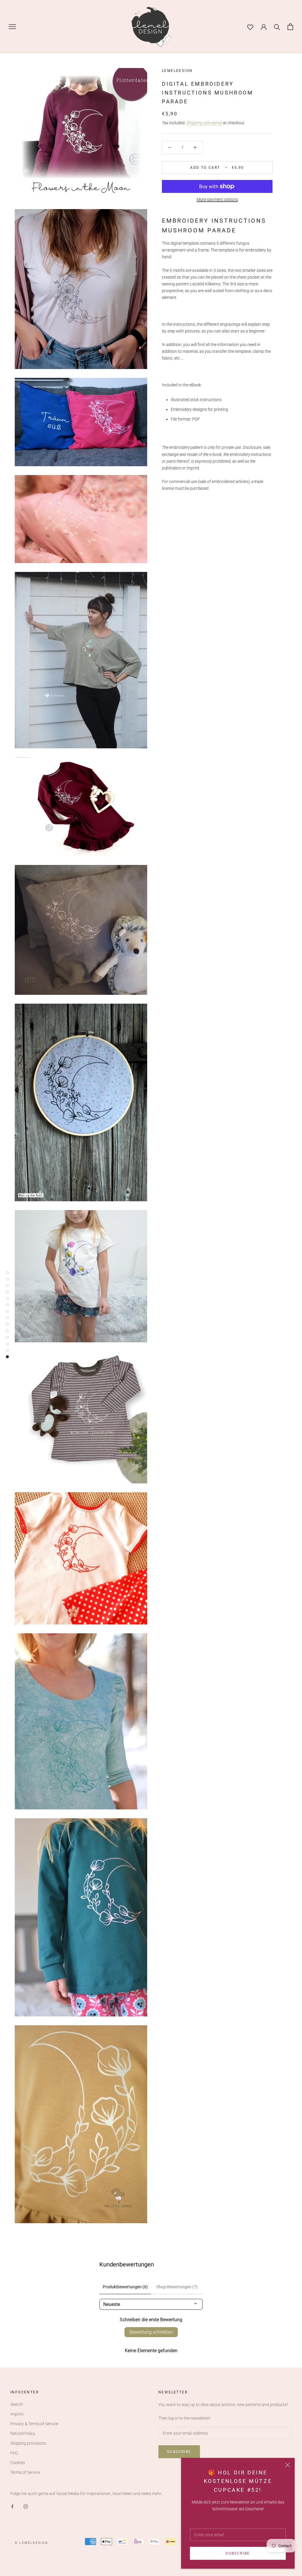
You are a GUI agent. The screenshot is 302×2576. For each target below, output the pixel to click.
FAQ (14, 2453)
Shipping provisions (28, 2443)
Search (17, 2404)
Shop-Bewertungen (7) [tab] (177, 2287)
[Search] (277, 27)
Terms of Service (25, 2472)
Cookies (18, 2463)
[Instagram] (26, 2506)
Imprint (17, 2414)
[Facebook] (12, 2506)
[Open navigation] (12, 27)
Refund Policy (23, 2433)
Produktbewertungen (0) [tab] (125, 2287)
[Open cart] (290, 27)
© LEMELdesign (32, 2543)
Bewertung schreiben (151, 2332)
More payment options (217, 199)
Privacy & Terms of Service (34, 2424)
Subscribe (238, 2553)
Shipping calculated (204, 123)
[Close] (288, 2465)
